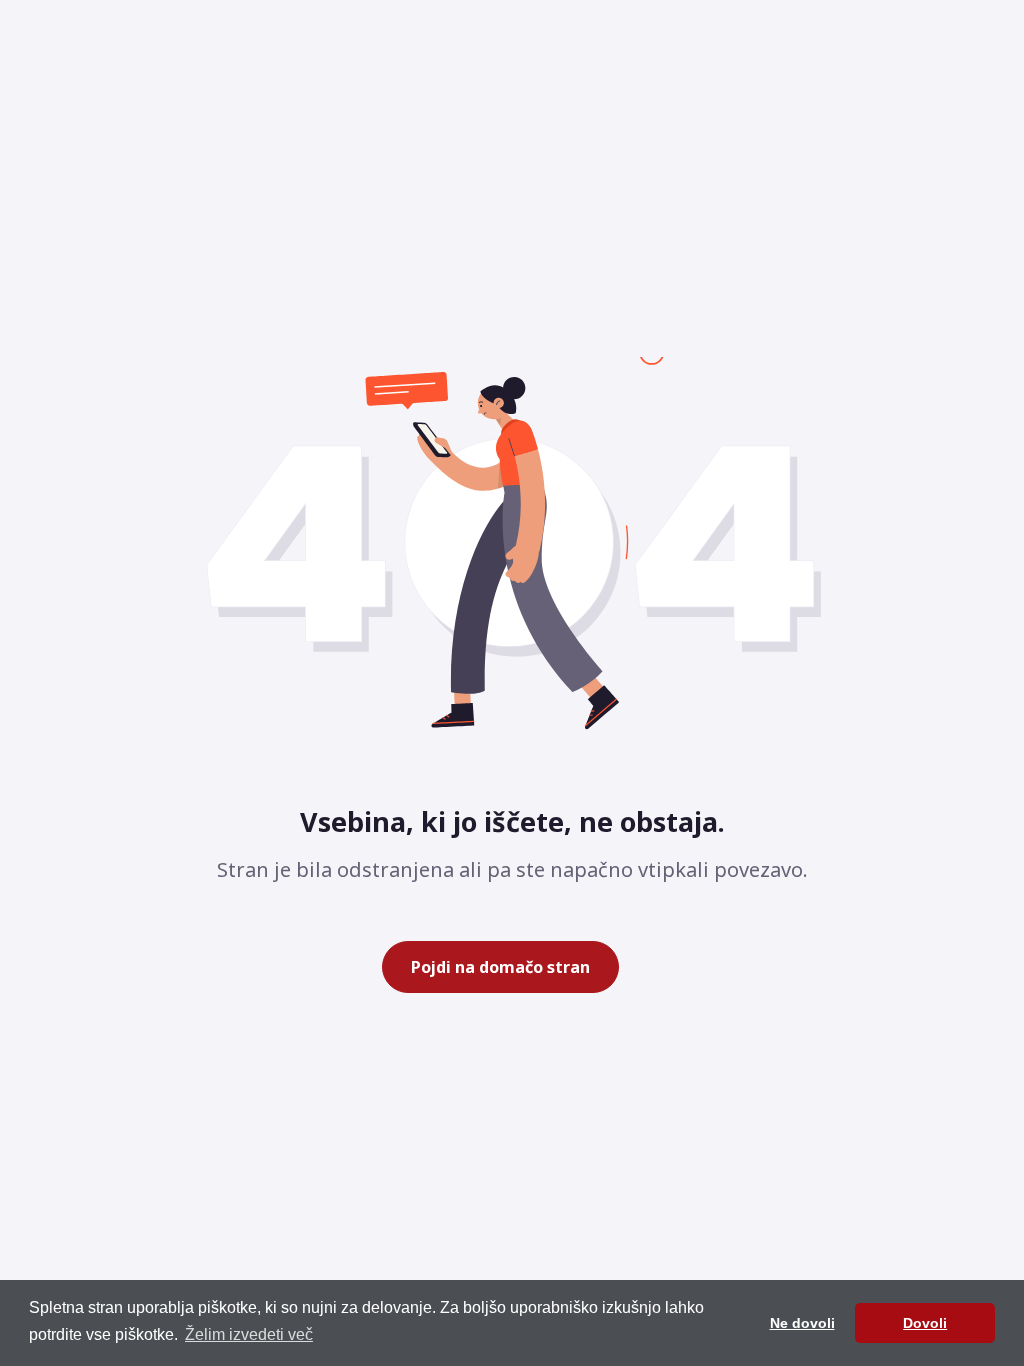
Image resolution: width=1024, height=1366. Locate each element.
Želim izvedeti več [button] (249, 1334)
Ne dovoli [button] (802, 1323)
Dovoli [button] (925, 1323)
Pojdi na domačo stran (500, 967)
